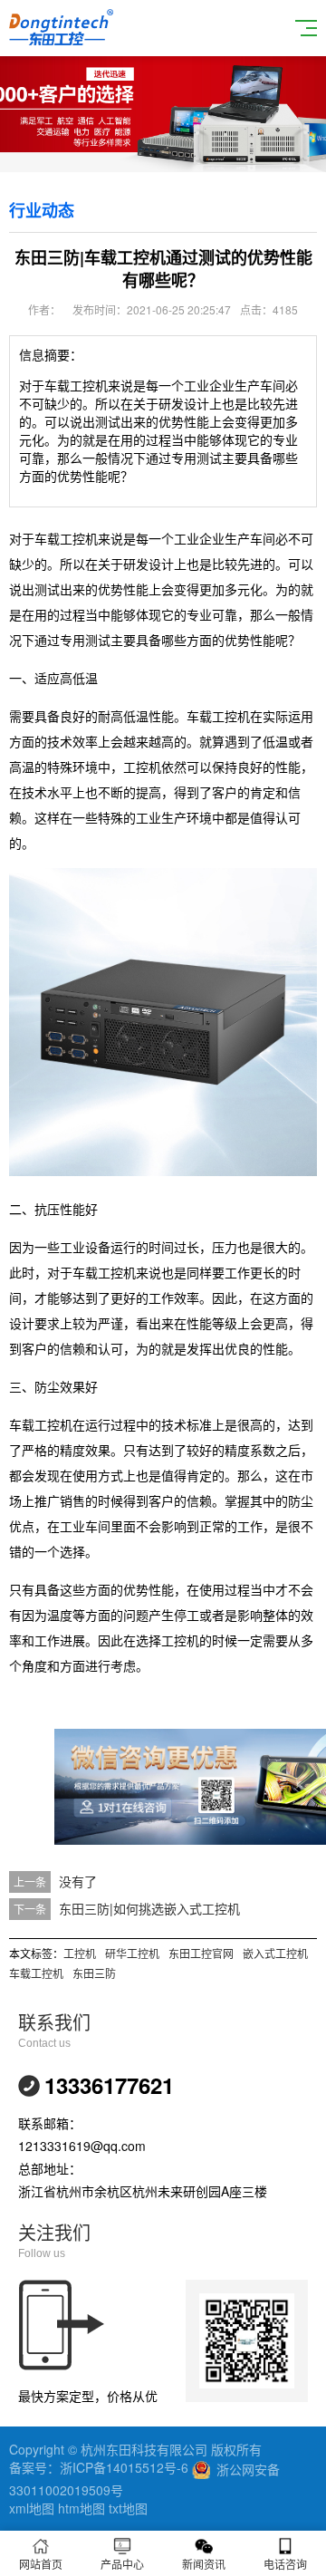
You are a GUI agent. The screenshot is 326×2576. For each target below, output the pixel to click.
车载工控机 (36, 1973)
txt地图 (128, 2508)
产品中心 (122, 2564)
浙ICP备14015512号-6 (124, 2467)
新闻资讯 (204, 2564)
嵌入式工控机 (275, 1953)
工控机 (80, 1953)
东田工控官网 (201, 1953)
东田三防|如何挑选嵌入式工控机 (149, 1908)
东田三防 (94, 1973)
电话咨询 (285, 2564)
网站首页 (41, 2564)
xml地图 (32, 2508)
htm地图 (81, 2508)
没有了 (78, 1881)
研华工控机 (132, 1953)
